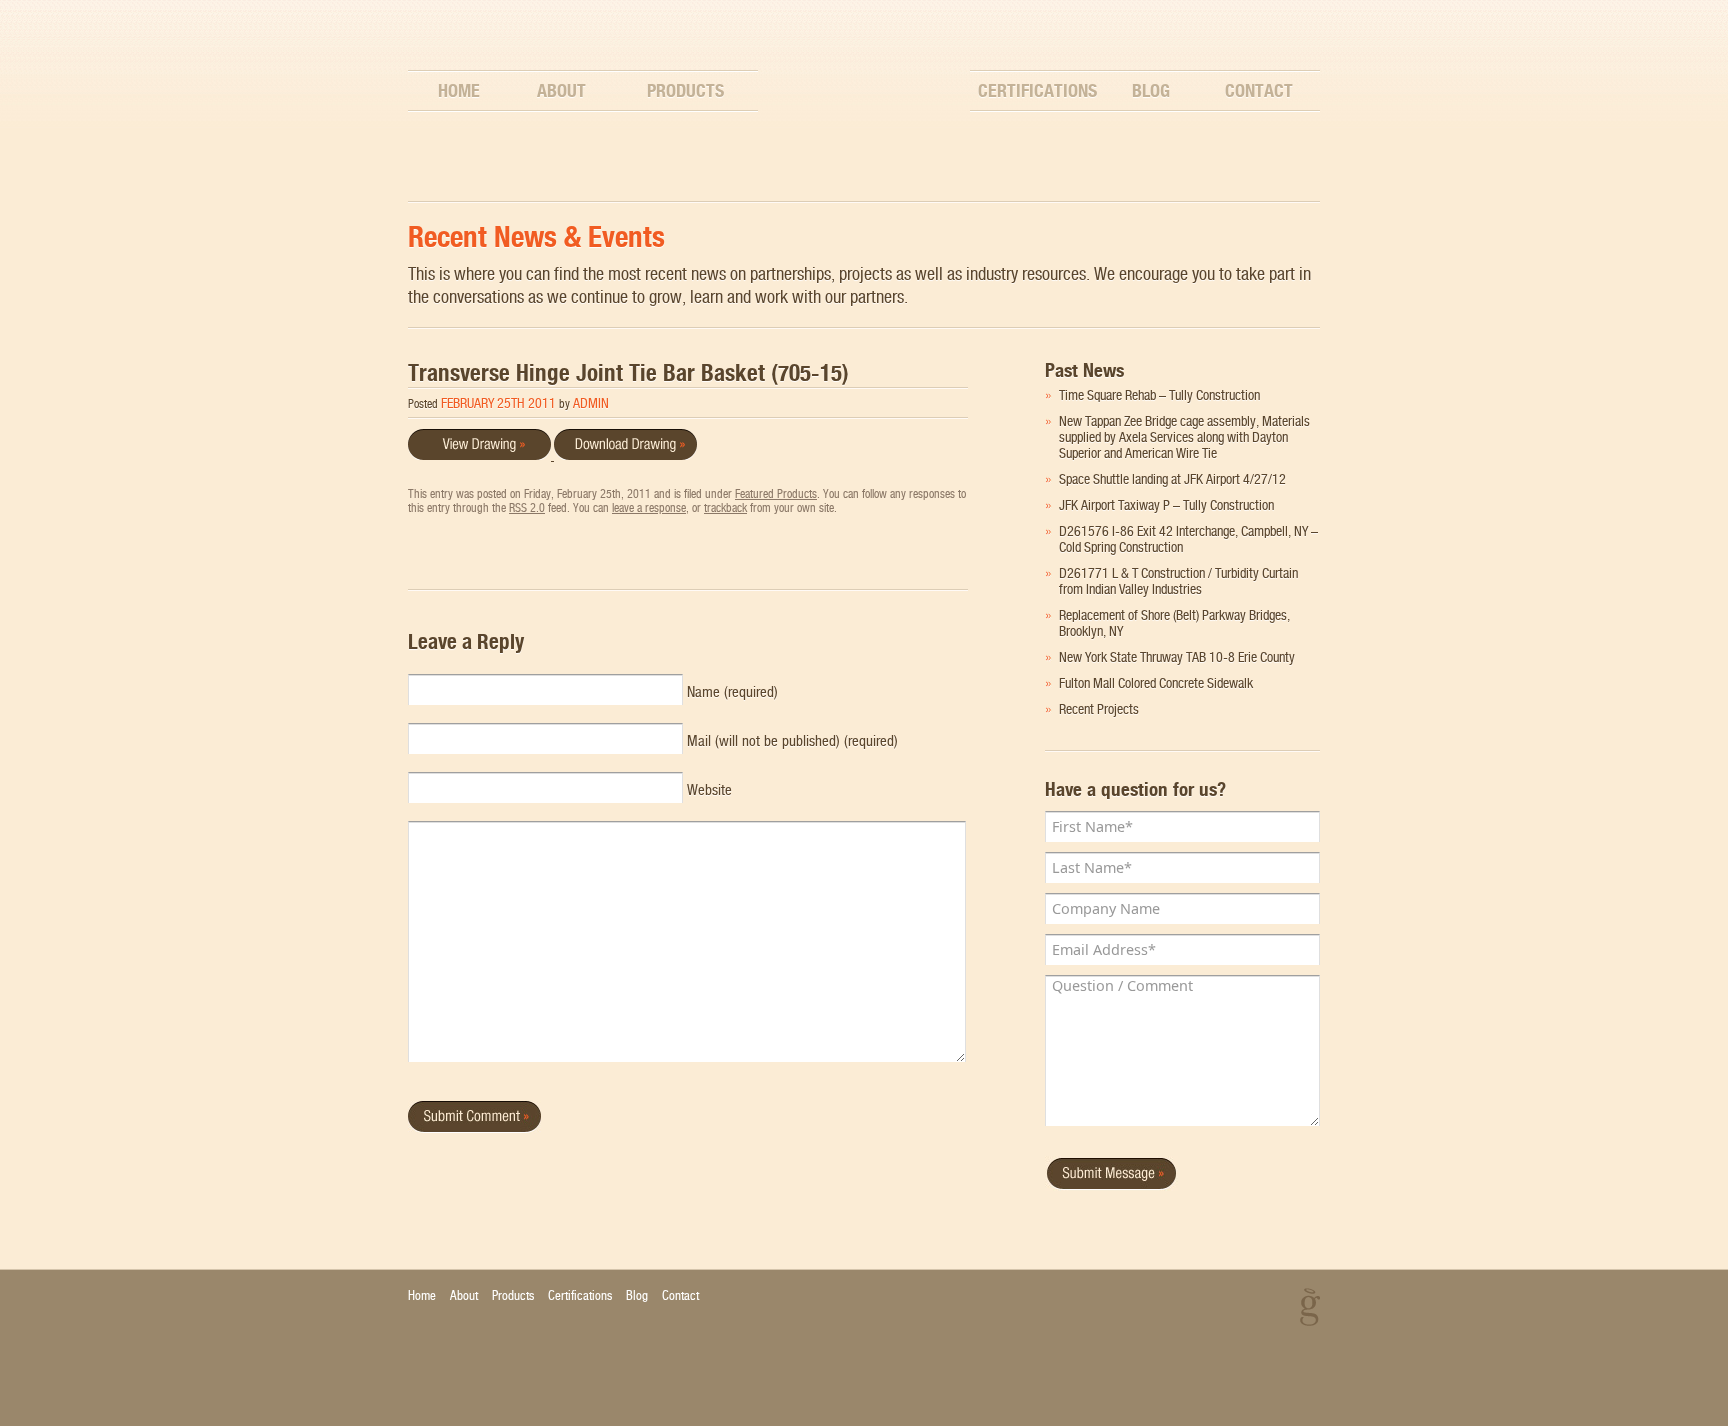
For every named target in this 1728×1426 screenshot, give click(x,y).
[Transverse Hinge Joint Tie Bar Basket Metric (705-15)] (479, 455)
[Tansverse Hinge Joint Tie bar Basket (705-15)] (624, 455)
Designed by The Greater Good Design (1310, 1307)
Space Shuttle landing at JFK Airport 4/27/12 (1172, 479)
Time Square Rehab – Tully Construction (1159, 395)
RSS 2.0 (527, 508)
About (561, 90)
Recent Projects (1099, 709)
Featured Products (776, 494)
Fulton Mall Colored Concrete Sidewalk (1156, 683)
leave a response (649, 508)
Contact (1259, 90)
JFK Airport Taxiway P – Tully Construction (1166, 505)
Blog (1151, 90)
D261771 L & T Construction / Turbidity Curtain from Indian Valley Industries (1178, 581)
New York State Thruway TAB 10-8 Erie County (1177, 657)
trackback (725, 508)
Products (685, 90)
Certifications (1037, 90)
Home (459, 90)
